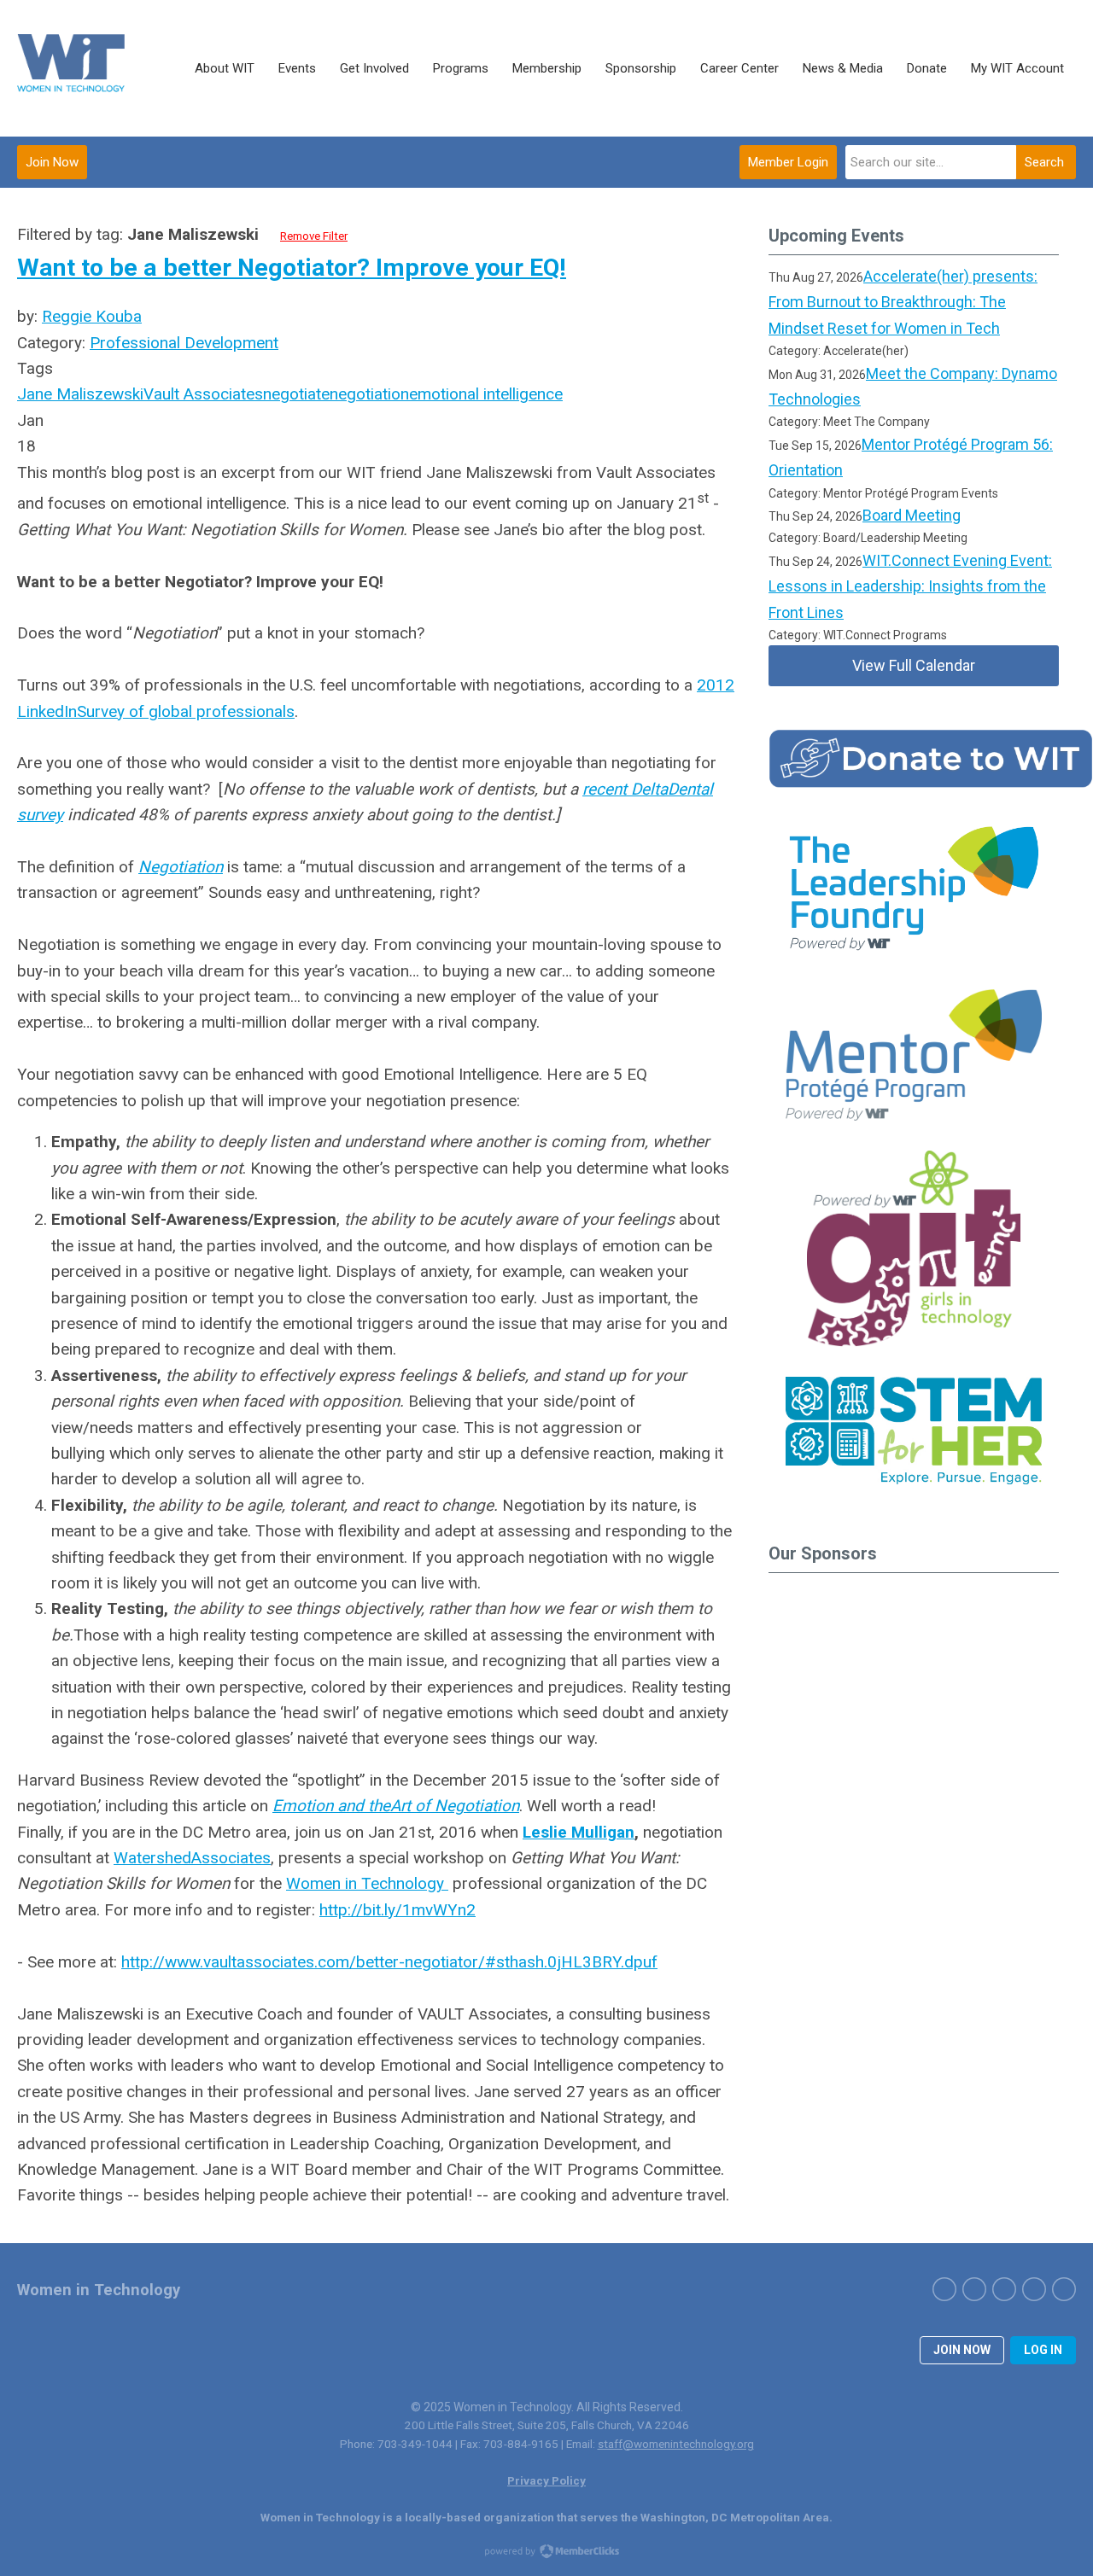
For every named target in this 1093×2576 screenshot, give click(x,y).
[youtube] (1064, 2289)
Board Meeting (912, 515)
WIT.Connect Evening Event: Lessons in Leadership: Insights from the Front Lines (910, 586)
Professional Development (184, 343)
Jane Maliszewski (80, 394)
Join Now (52, 162)
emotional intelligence (486, 394)
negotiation (369, 394)
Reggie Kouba (92, 316)
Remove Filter (314, 236)
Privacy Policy (546, 2480)
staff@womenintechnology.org (676, 2444)
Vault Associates (203, 394)
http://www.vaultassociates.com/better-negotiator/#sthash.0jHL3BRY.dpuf (389, 1962)
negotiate (296, 394)
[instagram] (1004, 2289)
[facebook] (944, 2289)
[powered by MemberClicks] (546, 2553)
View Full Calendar (914, 665)
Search (1044, 162)
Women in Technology (367, 1883)
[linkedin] (1034, 2289)
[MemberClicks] (73, 68)
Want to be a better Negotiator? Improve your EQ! (292, 268)
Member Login (788, 162)
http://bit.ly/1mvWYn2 (397, 1910)
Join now (962, 2350)
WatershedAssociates (192, 1858)
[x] (974, 2289)
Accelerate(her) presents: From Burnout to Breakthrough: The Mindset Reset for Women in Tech (903, 302)
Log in (1043, 2350)
